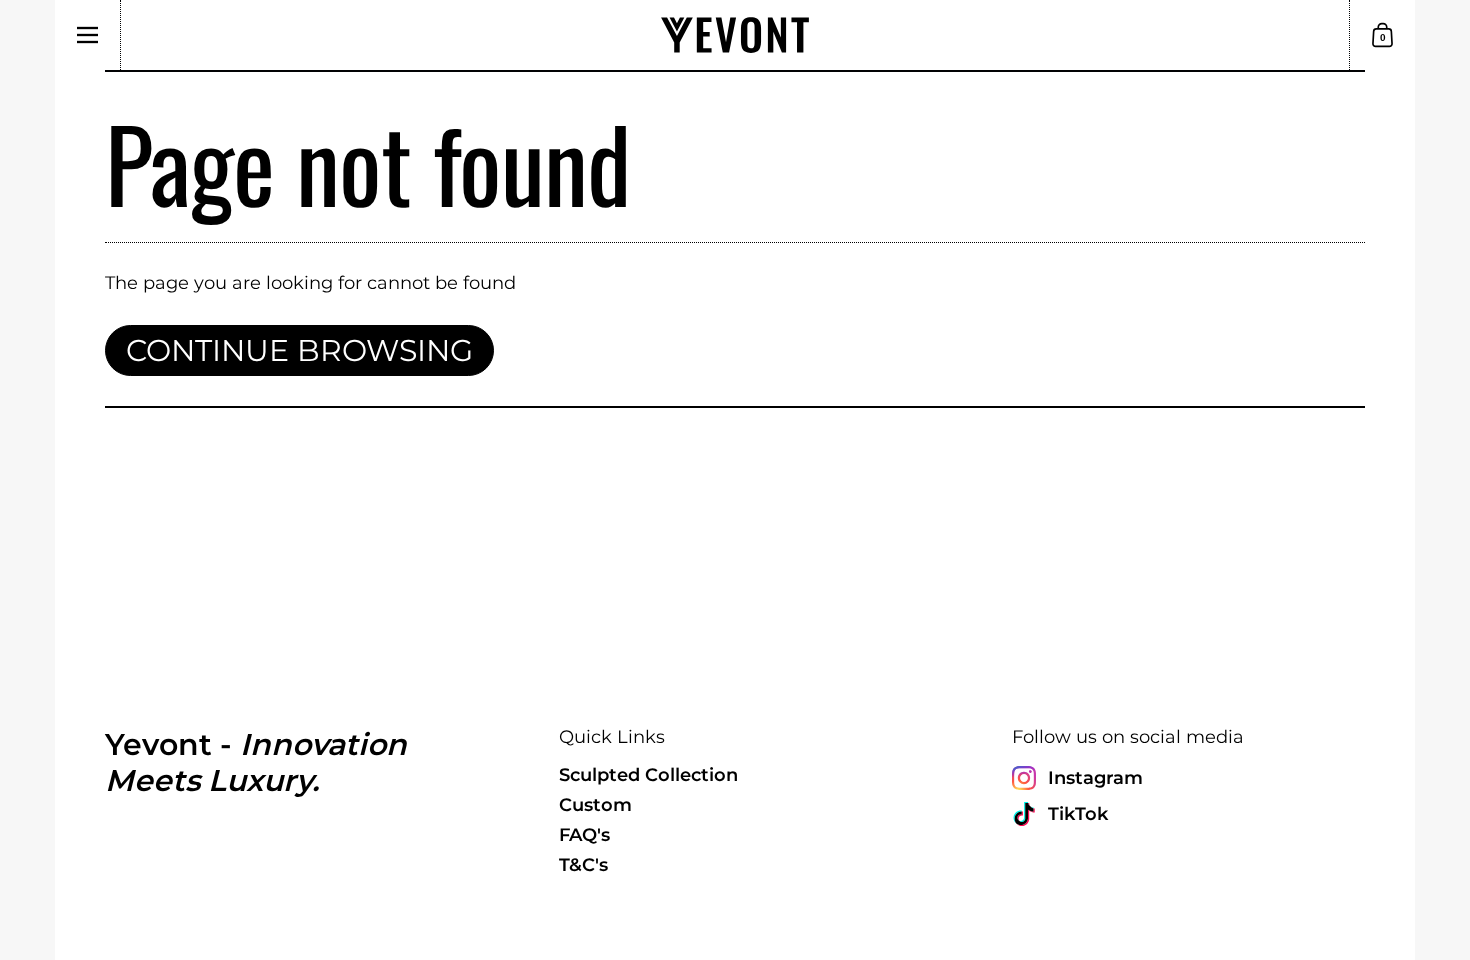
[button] (1382, 35)
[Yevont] (735, 35)
